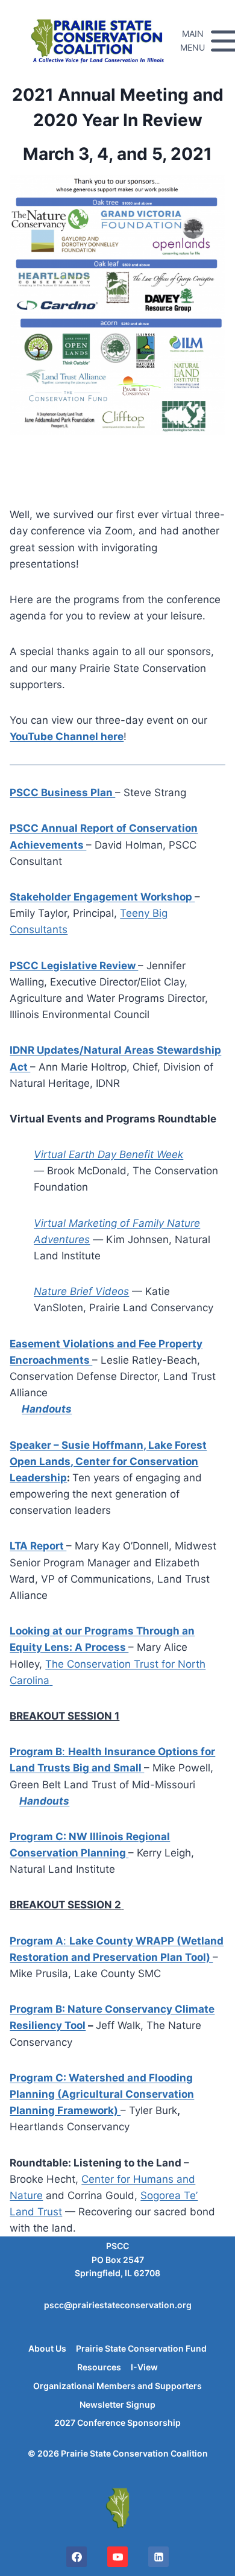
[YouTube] (117, 2557)
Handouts (47, 1409)
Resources (99, 2367)
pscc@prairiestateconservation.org (118, 2305)
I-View (144, 2367)
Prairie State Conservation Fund (141, 2348)
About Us (47, 2348)
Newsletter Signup (117, 2404)
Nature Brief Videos (81, 1291)
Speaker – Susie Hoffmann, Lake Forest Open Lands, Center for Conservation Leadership (108, 1461)
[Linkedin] (158, 2557)
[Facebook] (77, 2557)
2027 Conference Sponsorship (117, 2423)
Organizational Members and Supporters (117, 2386)
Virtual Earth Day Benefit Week (108, 1154)
